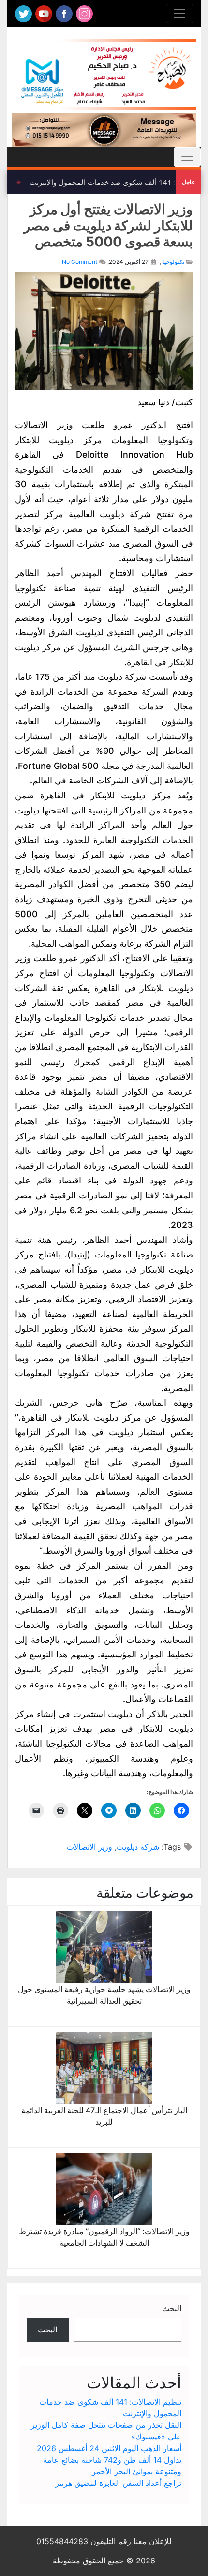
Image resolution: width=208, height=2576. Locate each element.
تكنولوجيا (173, 262)
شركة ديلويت (138, 1847)
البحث (172, 2308)
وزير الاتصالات (89, 1847)
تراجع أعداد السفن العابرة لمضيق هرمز (118, 2483)
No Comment (80, 262)
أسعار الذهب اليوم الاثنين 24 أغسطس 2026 (109, 2448)
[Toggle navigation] (179, 14)
